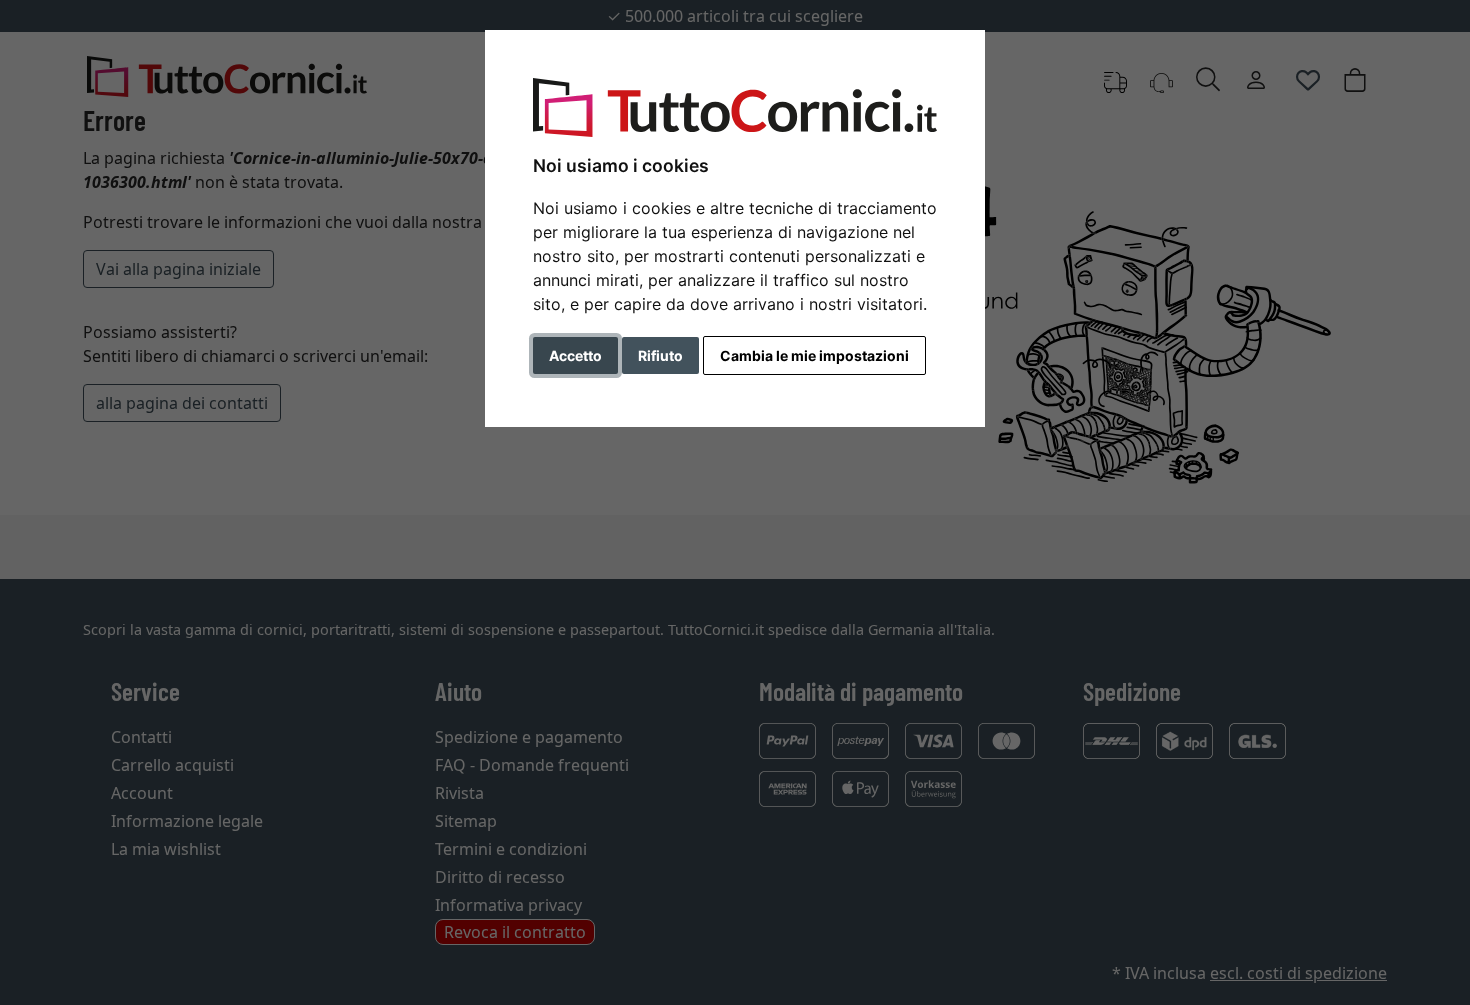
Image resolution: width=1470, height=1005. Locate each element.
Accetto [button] (575, 355)
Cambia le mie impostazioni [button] (814, 355)
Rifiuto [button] (660, 355)
